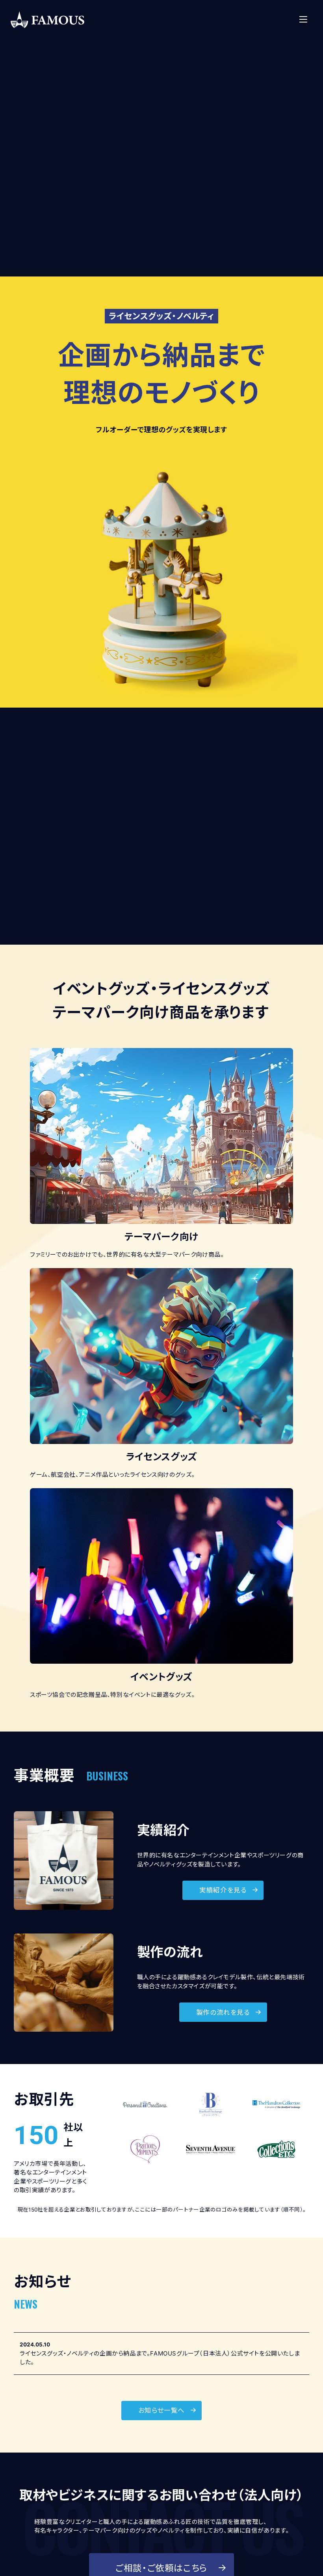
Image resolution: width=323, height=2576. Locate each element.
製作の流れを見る (223, 2012)
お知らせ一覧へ (161, 2410)
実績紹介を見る (223, 1890)
